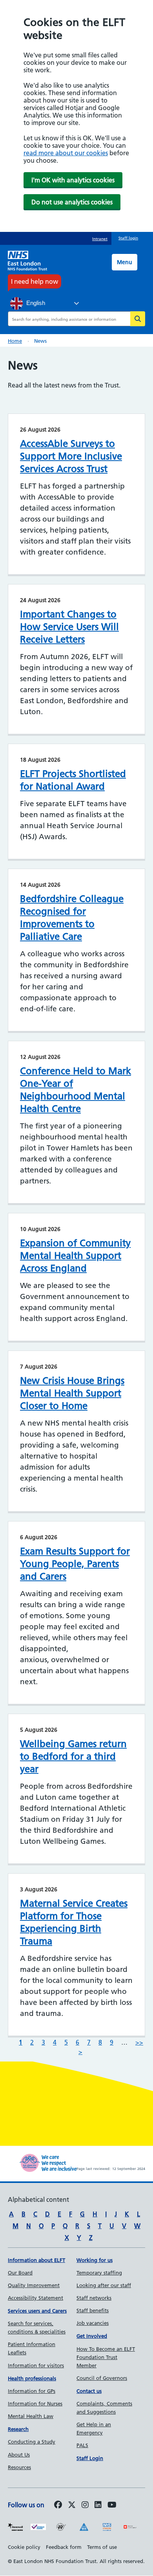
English (35, 303)
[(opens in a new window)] (85, 2505)
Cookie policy (24, 2547)
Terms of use (102, 2547)
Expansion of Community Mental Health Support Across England (75, 1256)
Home (15, 341)
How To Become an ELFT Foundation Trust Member (106, 2357)
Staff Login (90, 2458)
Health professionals (32, 2378)
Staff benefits (93, 2310)
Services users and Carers (37, 2311)
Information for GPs (32, 2391)
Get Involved (92, 2336)
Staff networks (94, 2298)
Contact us (89, 2391)
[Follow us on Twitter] (72, 2505)
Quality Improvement (34, 2285)
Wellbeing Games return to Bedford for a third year (73, 1756)
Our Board (20, 2273)
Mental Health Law (31, 2416)
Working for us (95, 2260)
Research (18, 2429)
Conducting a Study (32, 2442)
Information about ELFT (36, 2260)
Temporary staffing (99, 2273)
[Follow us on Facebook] (58, 2505)
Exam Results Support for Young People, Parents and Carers (75, 1564)
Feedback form (64, 2547)
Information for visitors (36, 2365)
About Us (19, 2455)
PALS (82, 2445)
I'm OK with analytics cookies (73, 180)
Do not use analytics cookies (72, 202)
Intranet (100, 239)
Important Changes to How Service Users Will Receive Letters (69, 627)
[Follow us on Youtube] (112, 2505)
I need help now (35, 281)
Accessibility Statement (36, 2298)
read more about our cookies (66, 153)
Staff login (128, 238)
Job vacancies (93, 2323)
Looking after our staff (104, 2285)
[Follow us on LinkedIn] (98, 2505)
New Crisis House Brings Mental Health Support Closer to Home (72, 1393)
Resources (19, 2467)
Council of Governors (102, 2378)
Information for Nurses (35, 2403)
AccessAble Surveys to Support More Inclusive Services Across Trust (71, 456)
